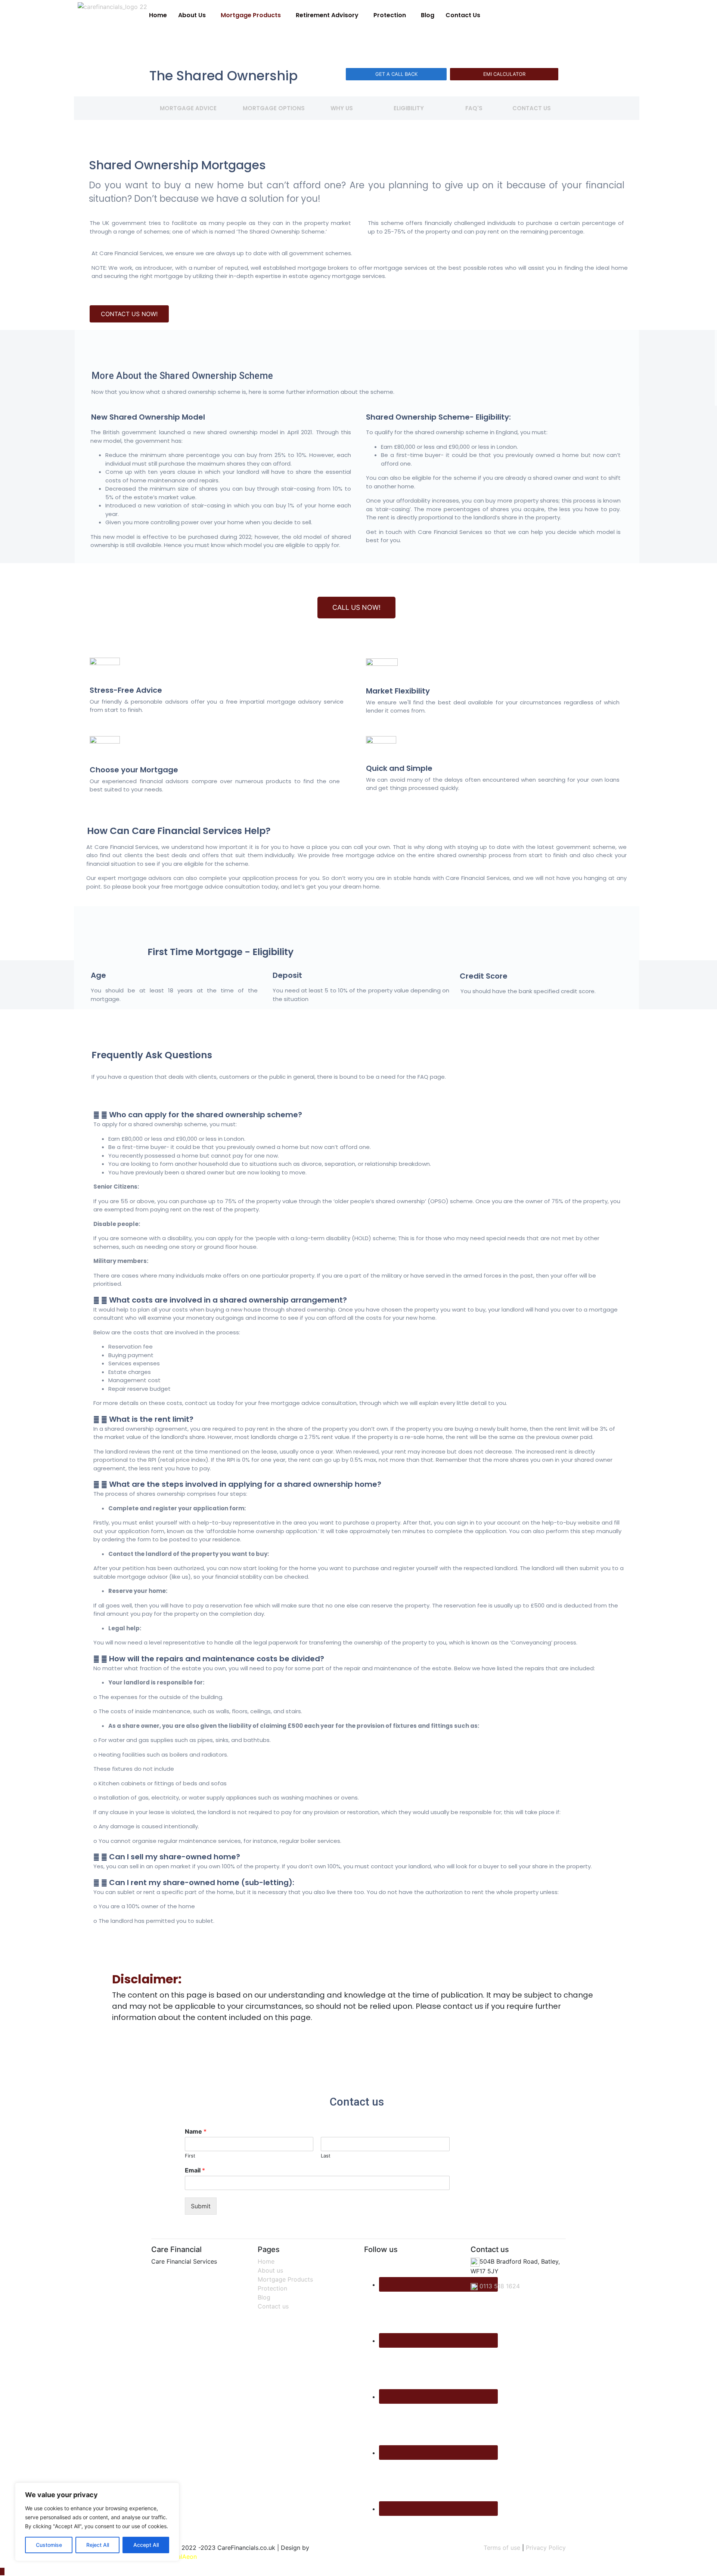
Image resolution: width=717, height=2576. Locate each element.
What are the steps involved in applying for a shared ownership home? (245, 1484)
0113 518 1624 (499, 2286)
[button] (194, 15)
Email (195, 2170)
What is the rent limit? (151, 1419)
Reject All (98, 2545)
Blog (428, 15)
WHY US (342, 108)
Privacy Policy (546, 2548)
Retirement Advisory (327, 15)
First (190, 2156)
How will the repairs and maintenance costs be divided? (217, 1659)
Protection (390, 15)
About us (270, 2270)
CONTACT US (532, 108)
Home (158, 15)
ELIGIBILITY (409, 108)
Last (326, 2156)
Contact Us (463, 15)
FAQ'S (474, 108)
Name (196, 2131)
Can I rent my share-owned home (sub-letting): (202, 1882)
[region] (97, 2522)
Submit (201, 2206)
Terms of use (502, 2548)
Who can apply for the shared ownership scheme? (206, 1115)
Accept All (146, 2545)
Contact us (273, 2306)
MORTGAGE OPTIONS (274, 108)
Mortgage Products (251, 15)
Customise (49, 2545)
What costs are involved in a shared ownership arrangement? (228, 1300)
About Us (192, 15)
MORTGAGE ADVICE (188, 108)
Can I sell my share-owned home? (175, 1857)
